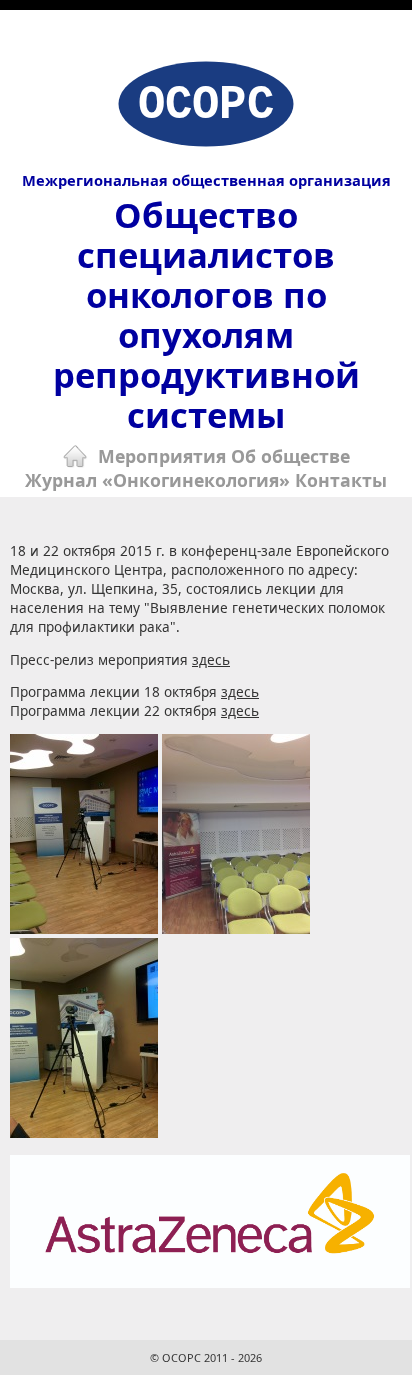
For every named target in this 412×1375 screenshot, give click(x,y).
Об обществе (290, 456)
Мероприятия (162, 456)
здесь (211, 659)
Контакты (341, 480)
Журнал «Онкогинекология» (157, 480)
